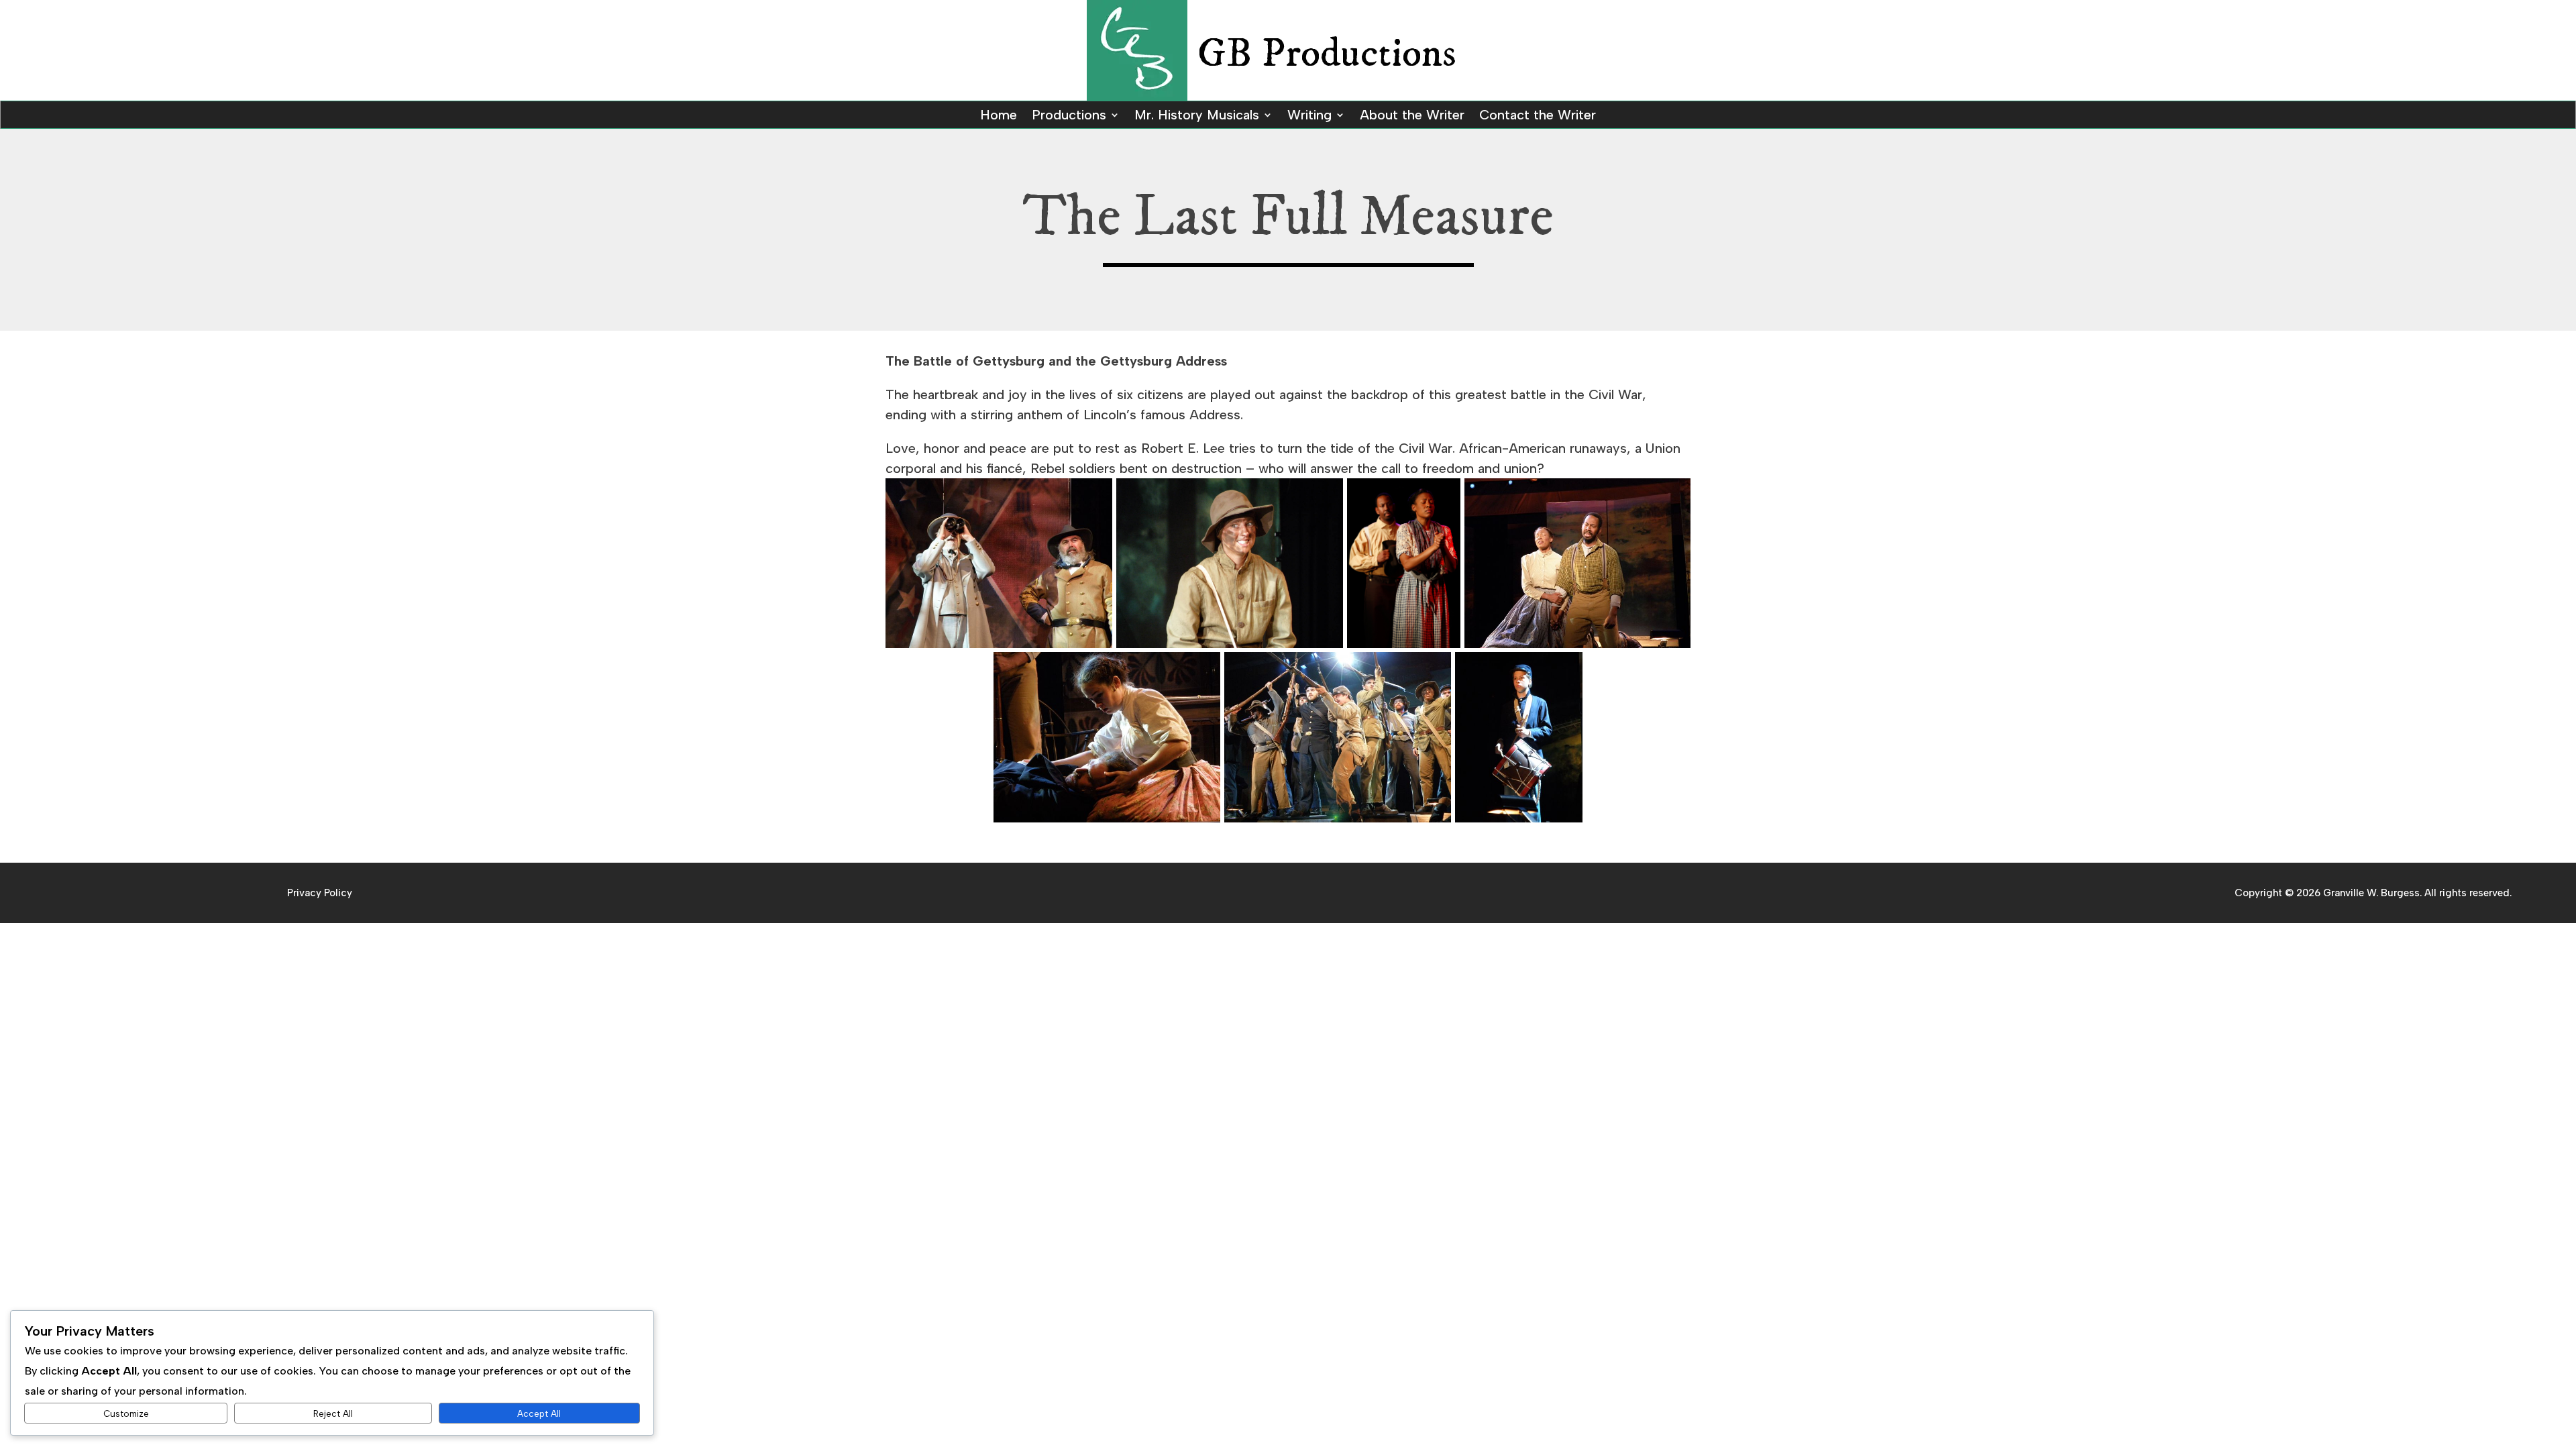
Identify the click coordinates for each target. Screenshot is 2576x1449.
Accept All (539, 1413)
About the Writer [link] (1412, 116)
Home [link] (999, 116)
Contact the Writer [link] (1538, 116)
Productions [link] (1069, 116)
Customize (126, 1413)
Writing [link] (1309, 116)
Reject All (333, 1413)
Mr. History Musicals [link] (1197, 116)
